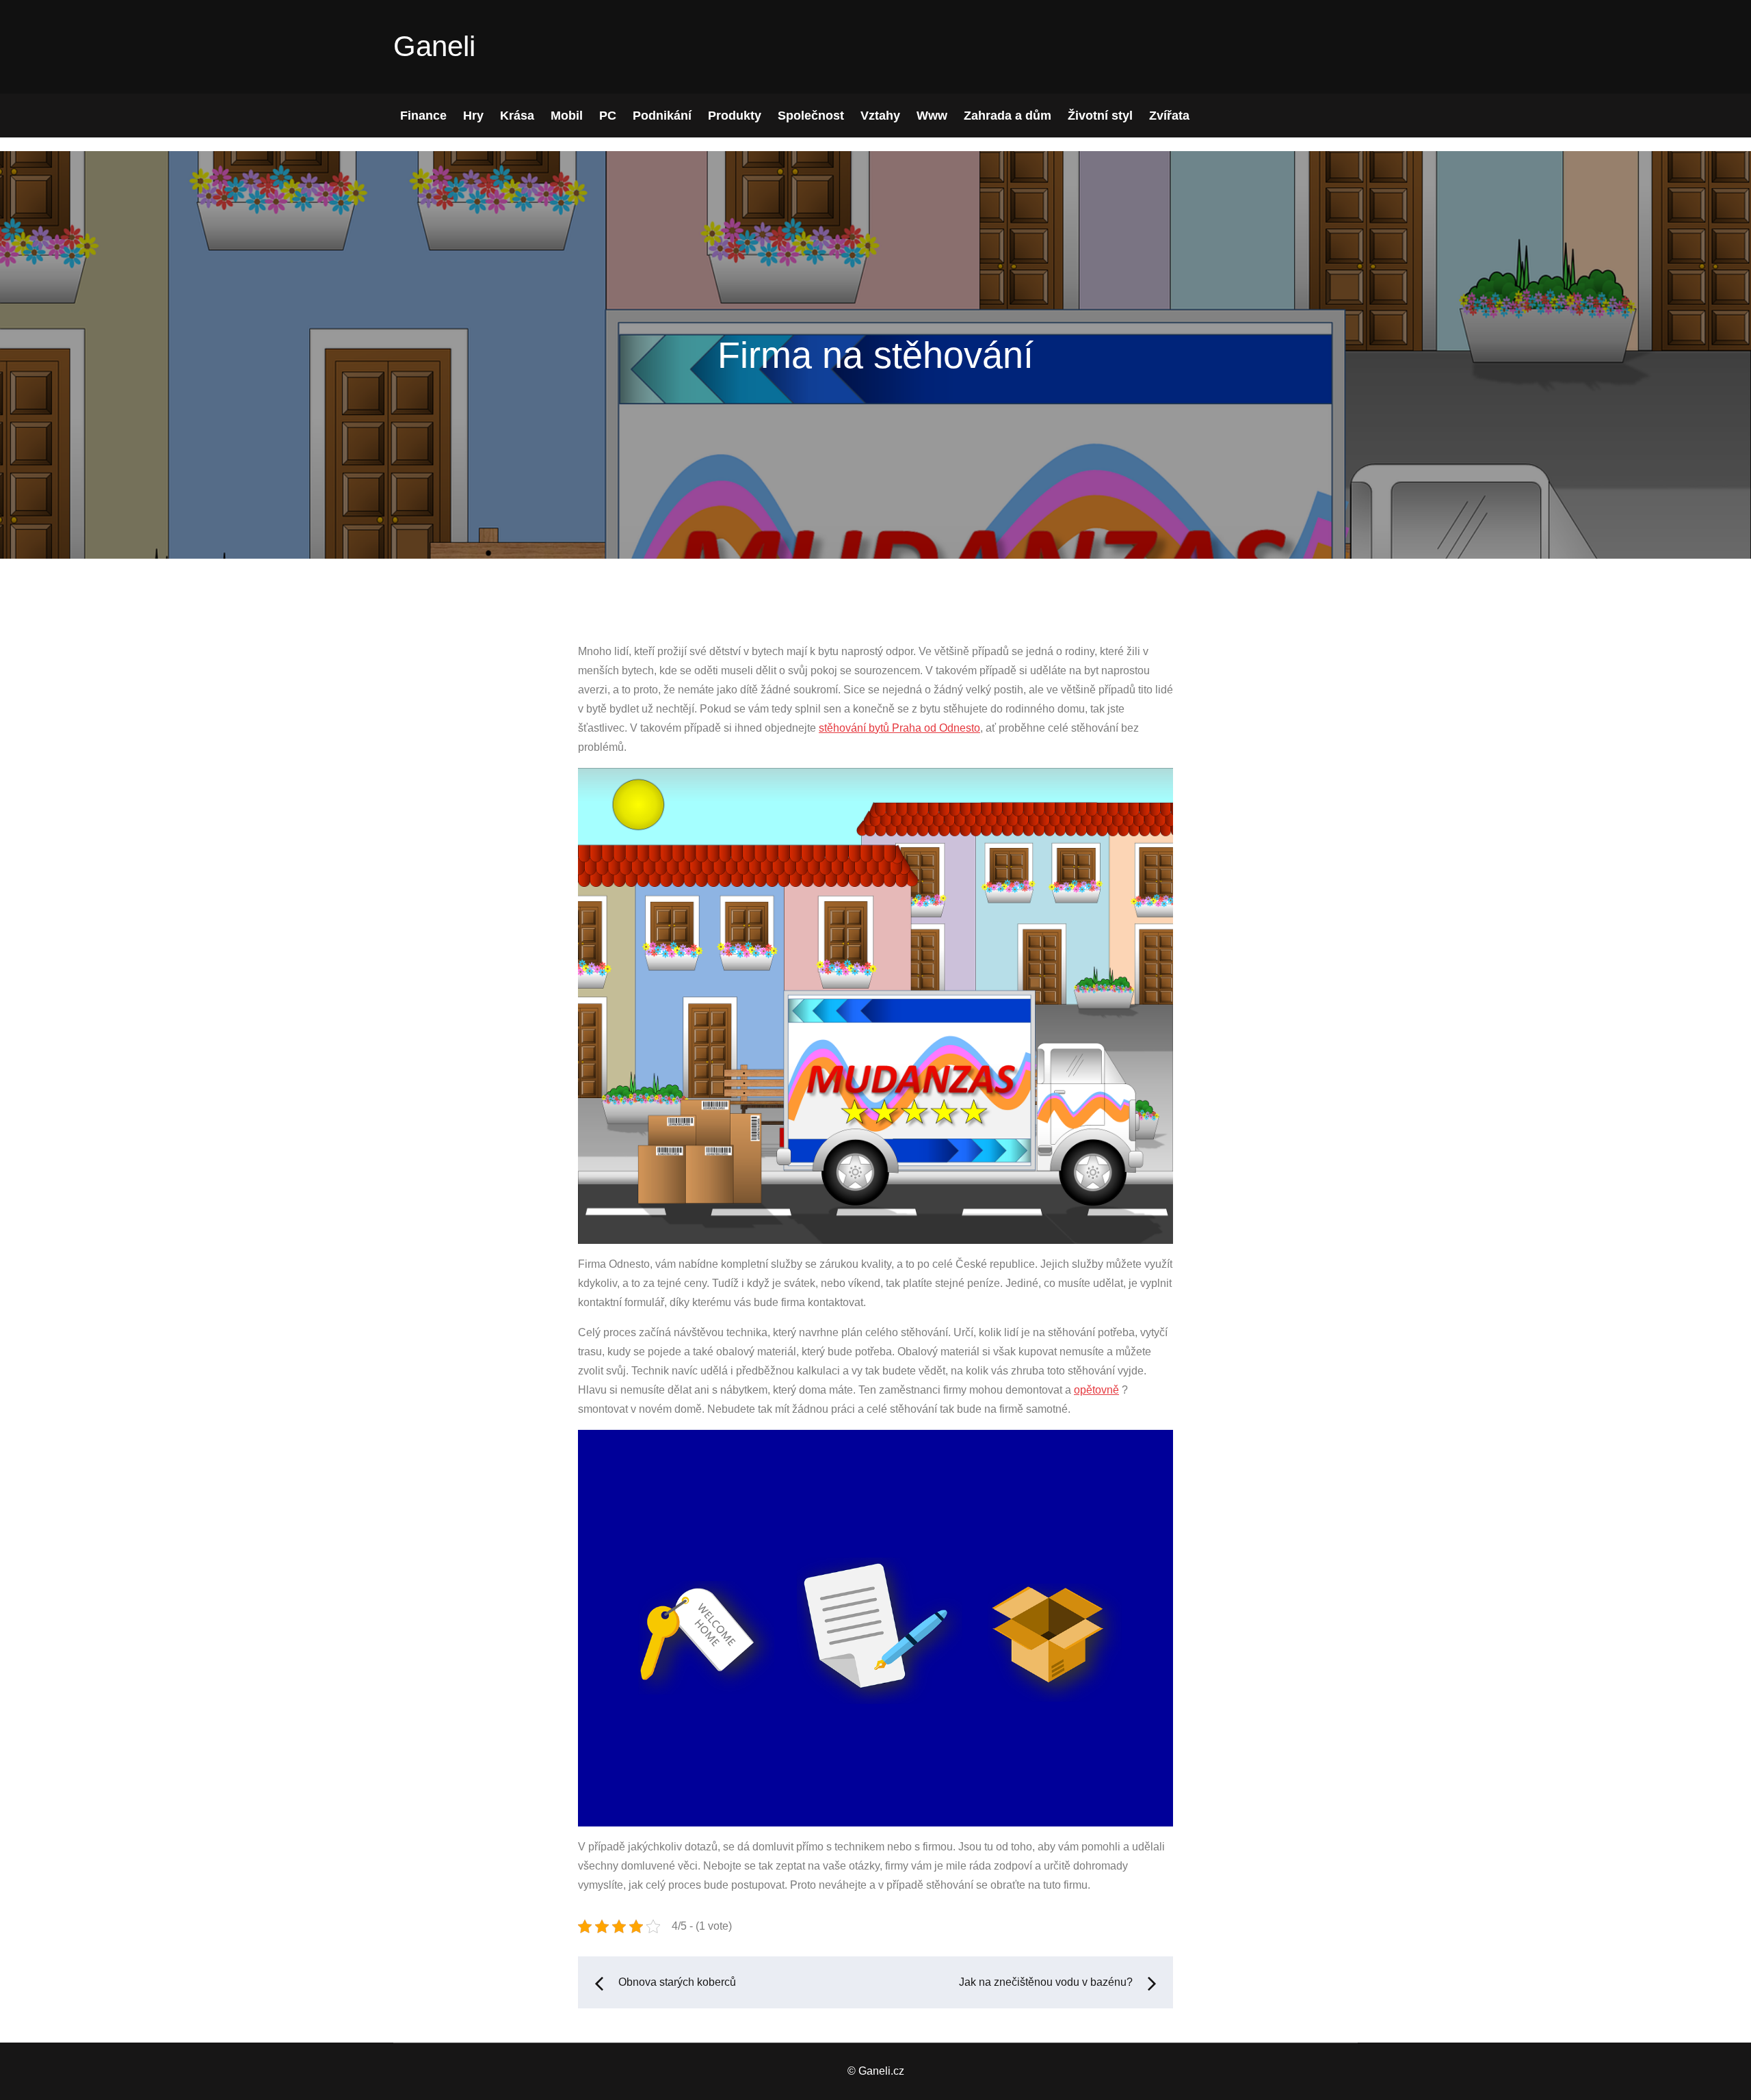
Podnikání (662, 116)
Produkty (735, 116)
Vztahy (880, 116)
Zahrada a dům (1008, 116)
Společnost (811, 116)
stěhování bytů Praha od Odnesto (899, 728)
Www (932, 116)
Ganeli (434, 46)
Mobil (567, 116)
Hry (473, 116)
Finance (423, 116)
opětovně (1096, 1390)
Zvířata (1169, 116)
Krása (517, 116)
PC (608, 116)
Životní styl (1100, 116)
